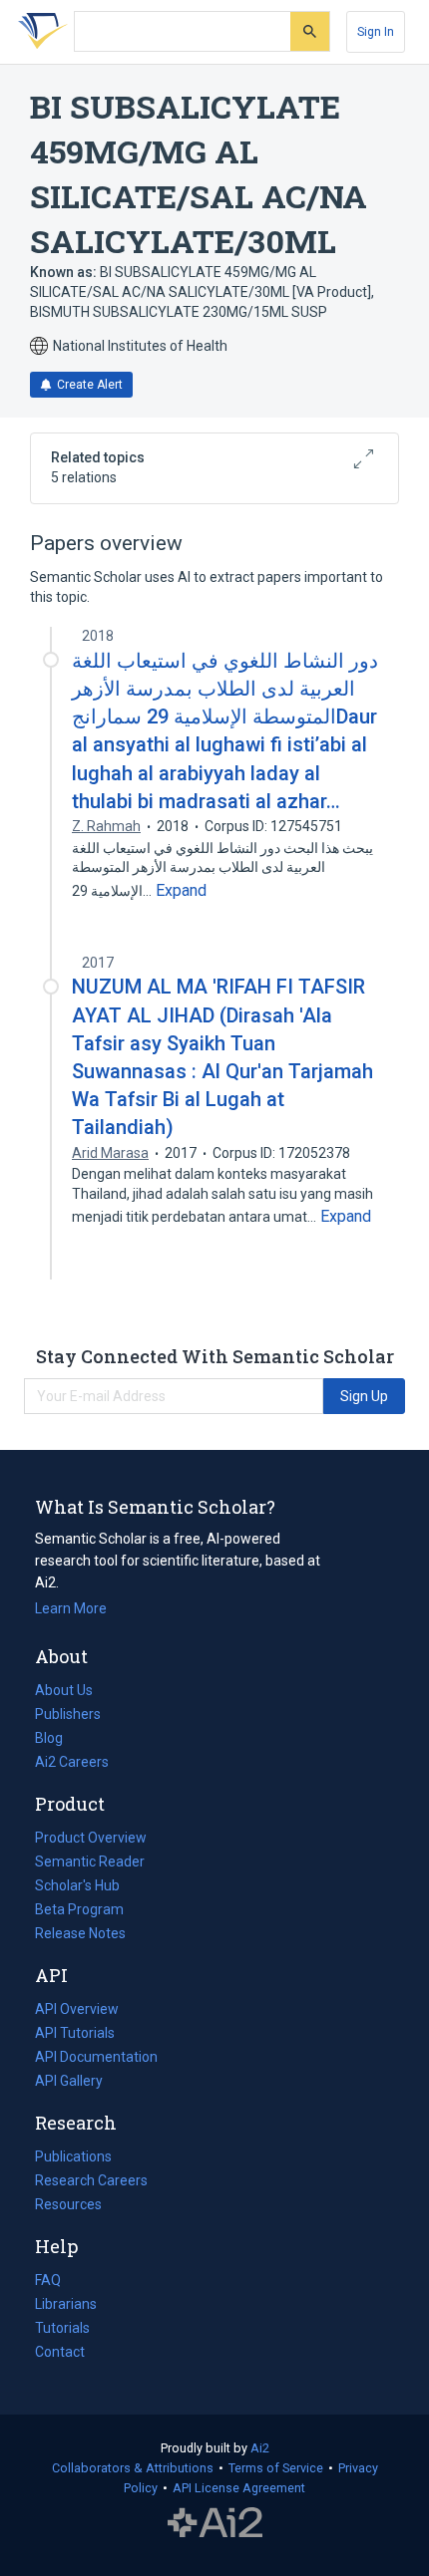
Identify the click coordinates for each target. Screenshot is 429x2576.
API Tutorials (75, 2033)
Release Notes (80, 1933)
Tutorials (62, 2328)
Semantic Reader (90, 1861)
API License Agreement (239, 2488)
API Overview (77, 2009)
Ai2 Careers (72, 1764)
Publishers (68, 1714)
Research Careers (91, 2182)
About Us (64, 1690)
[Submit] (310, 31)
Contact (60, 2352)
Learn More (71, 1608)
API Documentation (96, 2059)
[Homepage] (39, 32)
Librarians (66, 2304)
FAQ (48, 2280)
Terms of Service (276, 2468)
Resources (68, 2206)
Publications (73, 2158)
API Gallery (69, 2081)
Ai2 (260, 2448)
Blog (57, 1740)
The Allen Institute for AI (215, 2523)
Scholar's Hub (77, 1885)
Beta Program (79, 1909)
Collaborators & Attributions (133, 2468)
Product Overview (91, 1838)
